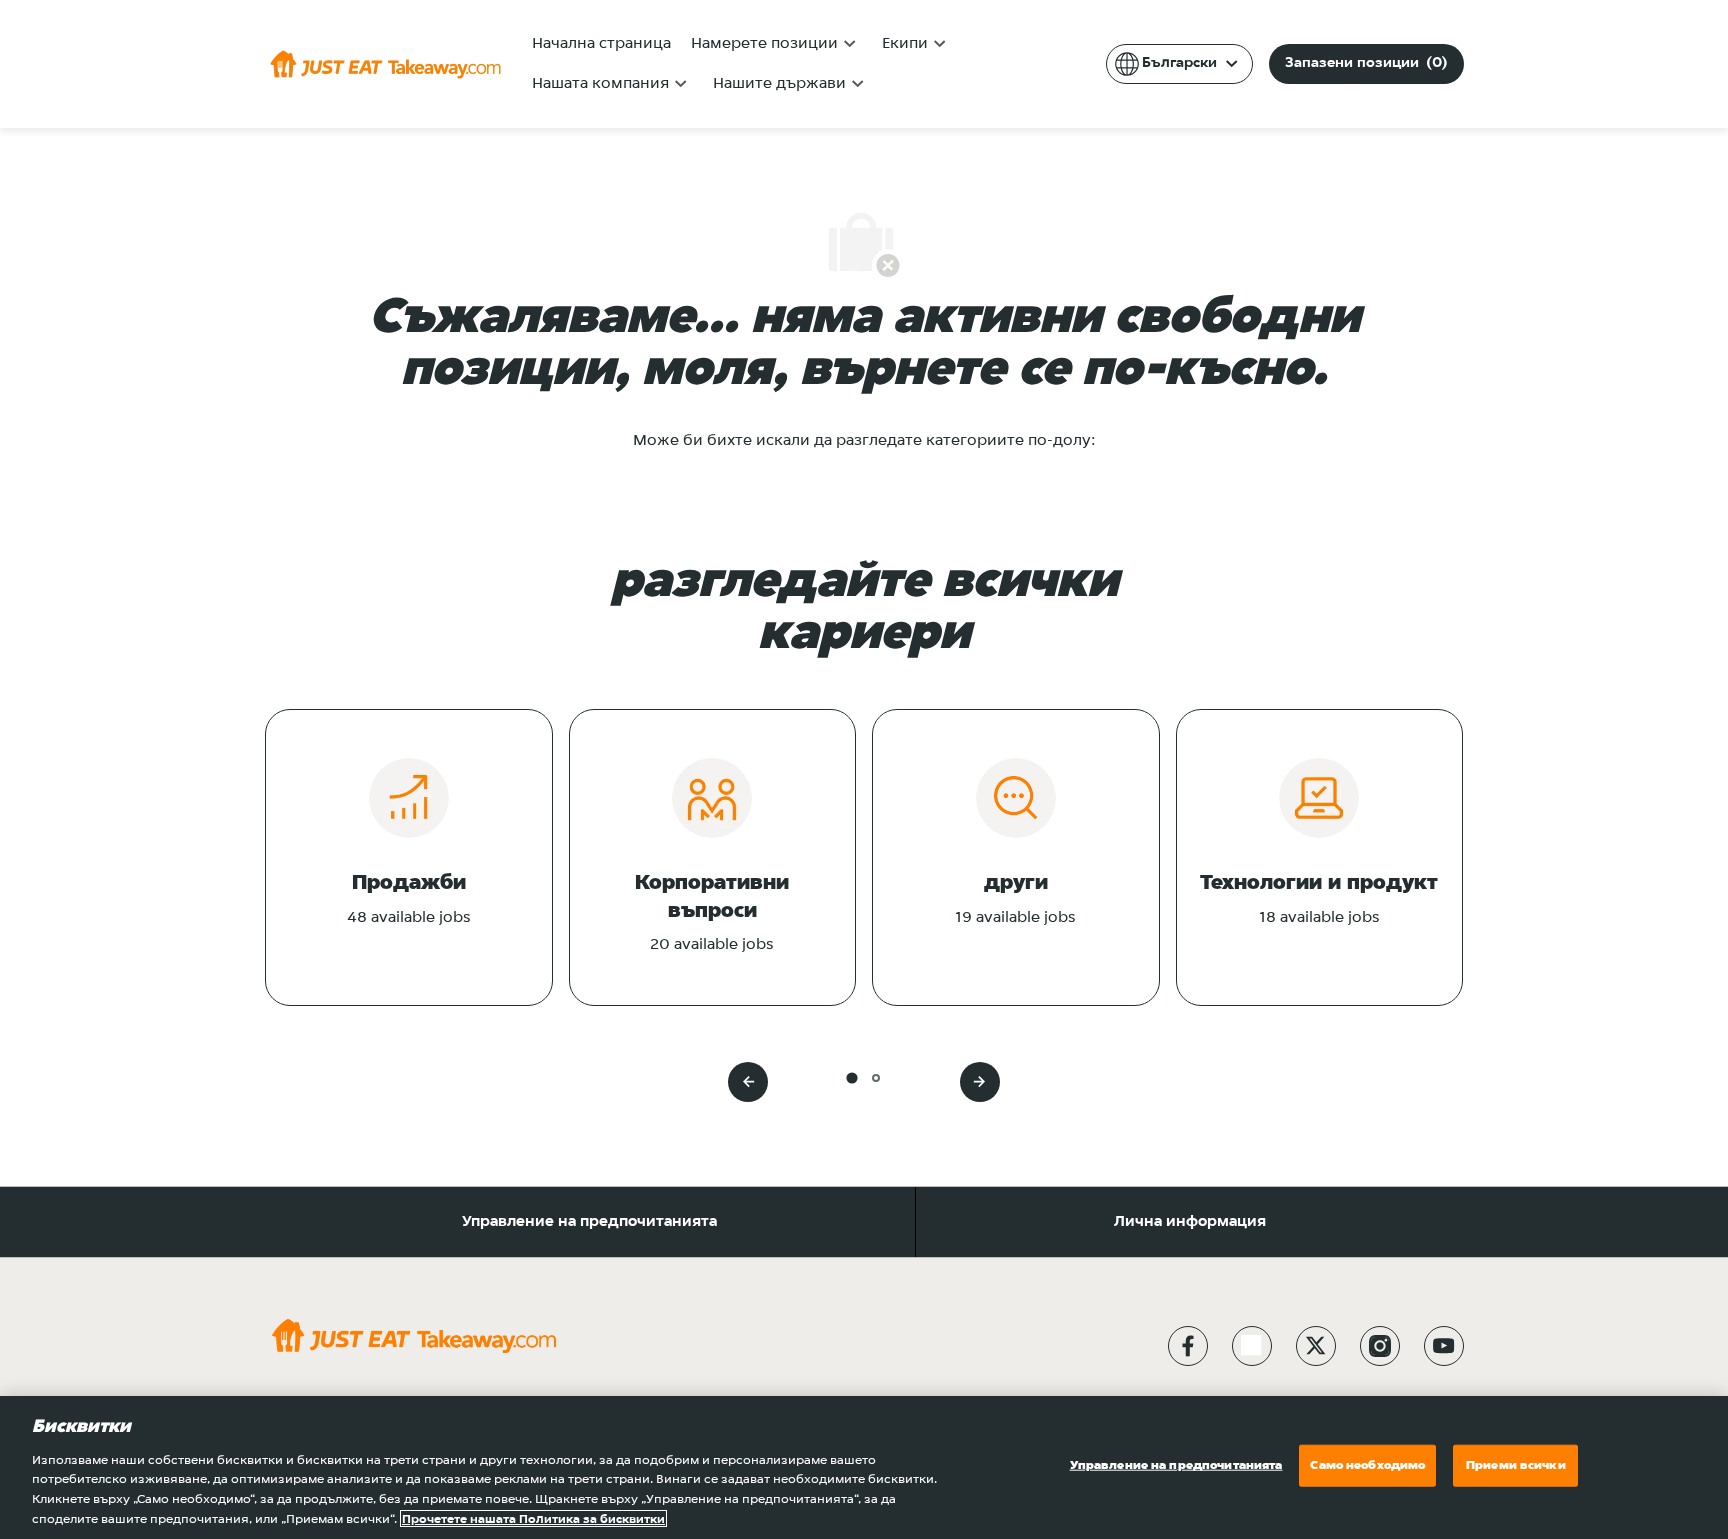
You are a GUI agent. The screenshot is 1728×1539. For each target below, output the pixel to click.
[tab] (851, 1077)
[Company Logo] (385, 64)
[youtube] (1444, 1346)
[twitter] (1316, 1346)
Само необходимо (1367, 1465)
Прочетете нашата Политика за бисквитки (533, 1518)
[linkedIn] (1252, 1346)
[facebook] (1188, 1346)
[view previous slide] (748, 1082)
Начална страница (601, 44)
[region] (864, 1467)
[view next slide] (980, 1082)
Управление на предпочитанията (589, 1222)
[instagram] (1380, 1346)
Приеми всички (1516, 1465)
